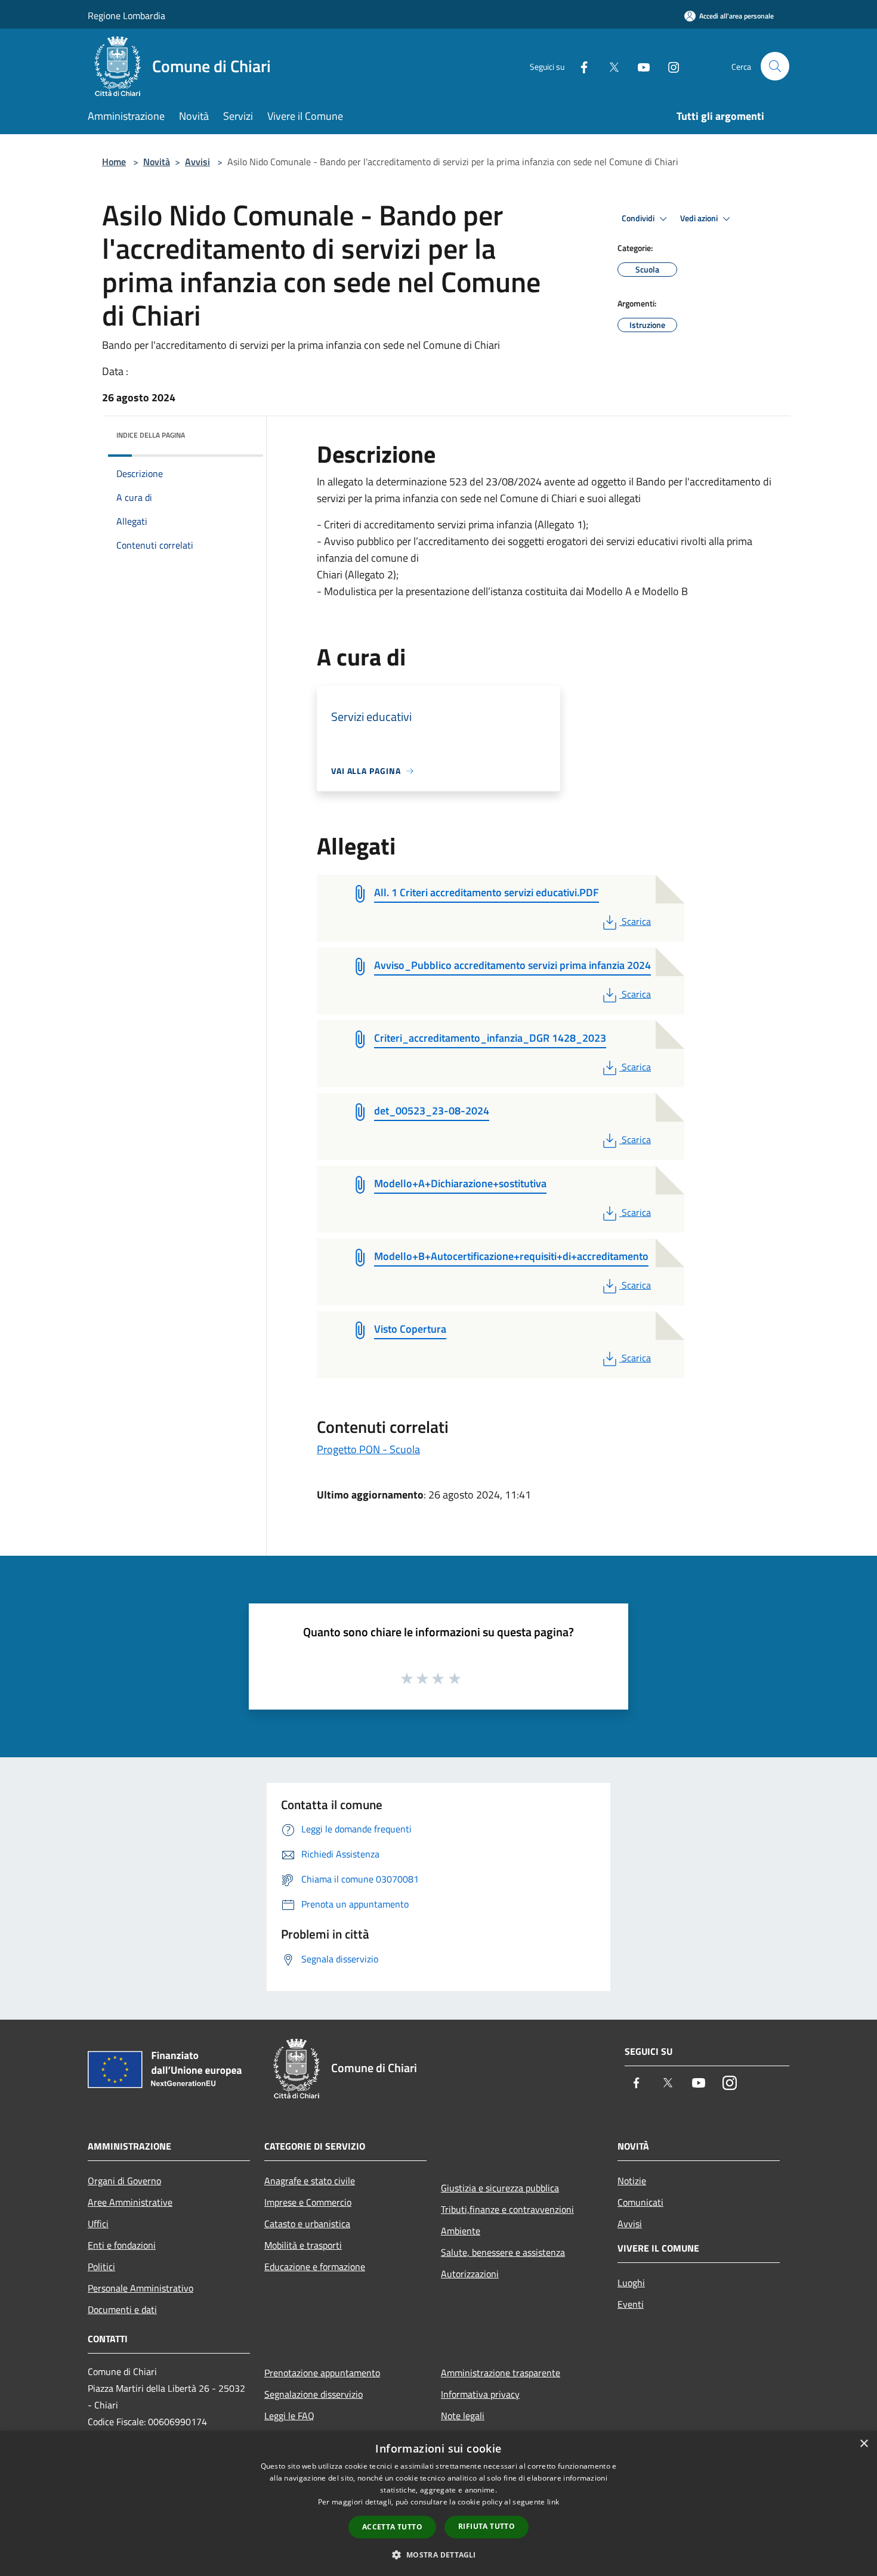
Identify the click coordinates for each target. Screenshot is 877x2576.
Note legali (463, 2416)
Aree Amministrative (130, 2202)
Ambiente (461, 2231)
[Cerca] (775, 66)
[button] (438, 2555)
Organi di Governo (124, 2181)
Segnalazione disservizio (314, 2394)
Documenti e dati (122, 2309)
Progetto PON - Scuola (368, 1449)
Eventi (631, 2304)
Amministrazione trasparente (501, 2373)
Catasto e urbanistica (307, 2224)
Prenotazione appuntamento (322, 2373)
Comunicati (640, 2202)
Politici (101, 2267)
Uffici (98, 2224)
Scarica (636, 921)
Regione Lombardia (126, 16)
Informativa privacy (480, 2394)
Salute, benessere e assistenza (503, 2252)
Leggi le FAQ (289, 2416)
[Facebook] (579, 66)
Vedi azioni (700, 218)
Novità (157, 162)
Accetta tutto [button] (392, 2527)
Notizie (632, 2181)
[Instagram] (669, 66)
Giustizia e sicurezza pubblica (500, 2188)
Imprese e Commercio (308, 2202)
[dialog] (438, 2504)
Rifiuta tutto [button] (487, 2526)
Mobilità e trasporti (303, 2245)
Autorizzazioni (470, 2274)
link (553, 2502)
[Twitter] (609, 66)
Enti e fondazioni (122, 2245)
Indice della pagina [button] (151, 435)
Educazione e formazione (315, 2267)
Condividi (639, 218)
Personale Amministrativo (140, 2288)
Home (114, 162)
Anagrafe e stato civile (310, 2181)
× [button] (864, 2444)
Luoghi (631, 2283)
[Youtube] (639, 66)
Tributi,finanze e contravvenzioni (507, 2209)
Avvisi (197, 162)
